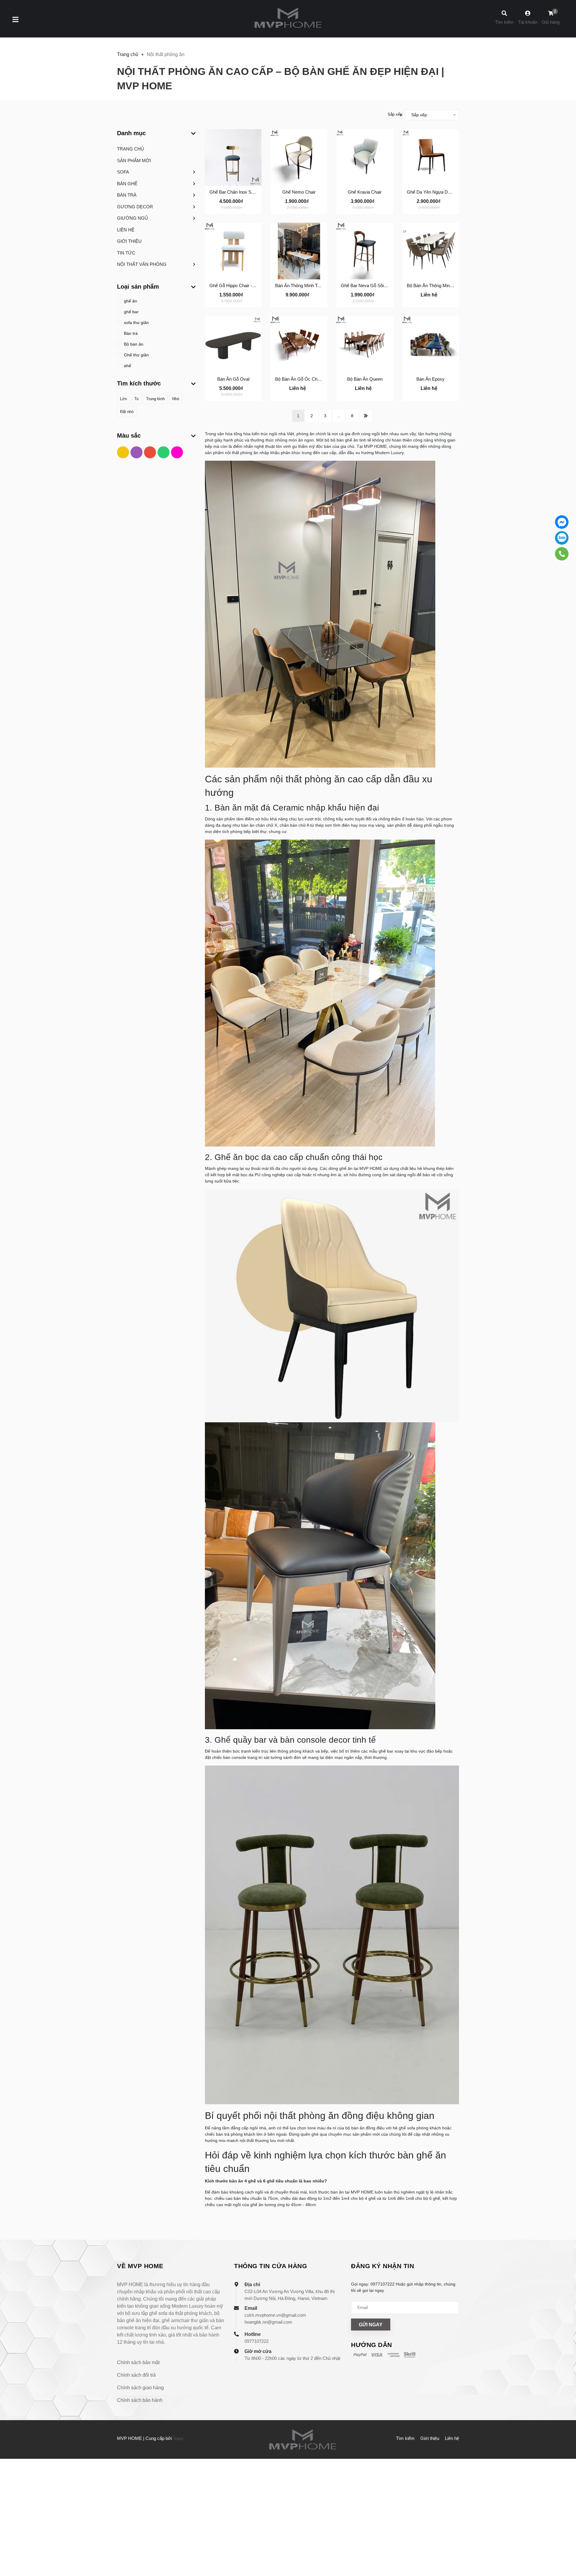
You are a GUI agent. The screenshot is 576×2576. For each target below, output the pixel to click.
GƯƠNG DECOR (135, 207)
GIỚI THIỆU (129, 241)
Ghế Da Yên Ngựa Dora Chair (436, 192)
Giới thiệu (430, 2438)
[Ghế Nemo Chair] (299, 158)
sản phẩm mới (366, 2134)
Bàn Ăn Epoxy (430, 379)
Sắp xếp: (395, 114)
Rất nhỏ (127, 412)
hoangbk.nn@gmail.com (268, 2322)
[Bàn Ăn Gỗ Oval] (233, 345)
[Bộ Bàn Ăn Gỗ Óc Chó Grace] (299, 345)
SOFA (123, 172)
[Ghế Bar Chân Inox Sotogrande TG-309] (233, 158)
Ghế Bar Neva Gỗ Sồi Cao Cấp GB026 (379, 286)
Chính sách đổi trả (136, 2375)
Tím (137, 454)
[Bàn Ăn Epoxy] (431, 345)
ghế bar (131, 312)
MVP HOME (375, 446)
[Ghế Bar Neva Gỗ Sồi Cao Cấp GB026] (365, 251)
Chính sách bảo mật (138, 2362)
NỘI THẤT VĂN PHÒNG (142, 264)
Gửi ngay (371, 2325)
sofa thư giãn (136, 323)
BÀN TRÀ (127, 195)
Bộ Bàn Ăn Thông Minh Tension (438, 286)
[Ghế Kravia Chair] (365, 158)
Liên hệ (452, 2438)
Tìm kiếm (405, 2438)
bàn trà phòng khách (236, 2134)
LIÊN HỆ (126, 230)
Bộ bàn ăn (133, 344)
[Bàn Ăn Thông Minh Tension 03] (299, 251)
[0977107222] (562, 554)
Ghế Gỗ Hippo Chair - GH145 (238, 286)
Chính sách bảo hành (140, 2400)
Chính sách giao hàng (140, 2388)
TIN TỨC (126, 253)
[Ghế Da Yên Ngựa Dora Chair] (431, 158)
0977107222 (256, 2341)
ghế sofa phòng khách (420, 2128)
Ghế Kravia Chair (365, 192)
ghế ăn (130, 301)
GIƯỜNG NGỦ (132, 218)
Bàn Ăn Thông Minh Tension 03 (306, 286)
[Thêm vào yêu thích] (233, 208)
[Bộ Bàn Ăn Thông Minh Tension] (431, 251)
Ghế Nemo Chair (299, 192)
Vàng (124, 454)
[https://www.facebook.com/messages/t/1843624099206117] (562, 522)
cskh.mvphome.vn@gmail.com (275, 2315)
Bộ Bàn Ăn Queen (365, 379)
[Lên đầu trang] (565, 2546)
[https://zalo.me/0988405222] (562, 538)
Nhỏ (176, 399)
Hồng (178, 454)
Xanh (164, 454)
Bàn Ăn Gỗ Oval (233, 379)
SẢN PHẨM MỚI (134, 161)
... (339, 416)
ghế (127, 366)
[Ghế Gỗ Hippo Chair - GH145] (233, 251)
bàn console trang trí (243, 1757)
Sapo (178, 2438)
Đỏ (151, 454)
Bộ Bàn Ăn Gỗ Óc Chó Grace (304, 379)
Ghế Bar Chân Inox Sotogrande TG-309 (248, 192)
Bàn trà (130, 333)
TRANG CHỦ (130, 149)
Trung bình (155, 399)
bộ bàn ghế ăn (344, 440)
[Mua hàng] (216, 208)
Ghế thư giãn (136, 355)
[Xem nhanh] (250, 208)
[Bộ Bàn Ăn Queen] (365, 345)
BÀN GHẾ (127, 184)
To (136, 399)
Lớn (123, 399)
